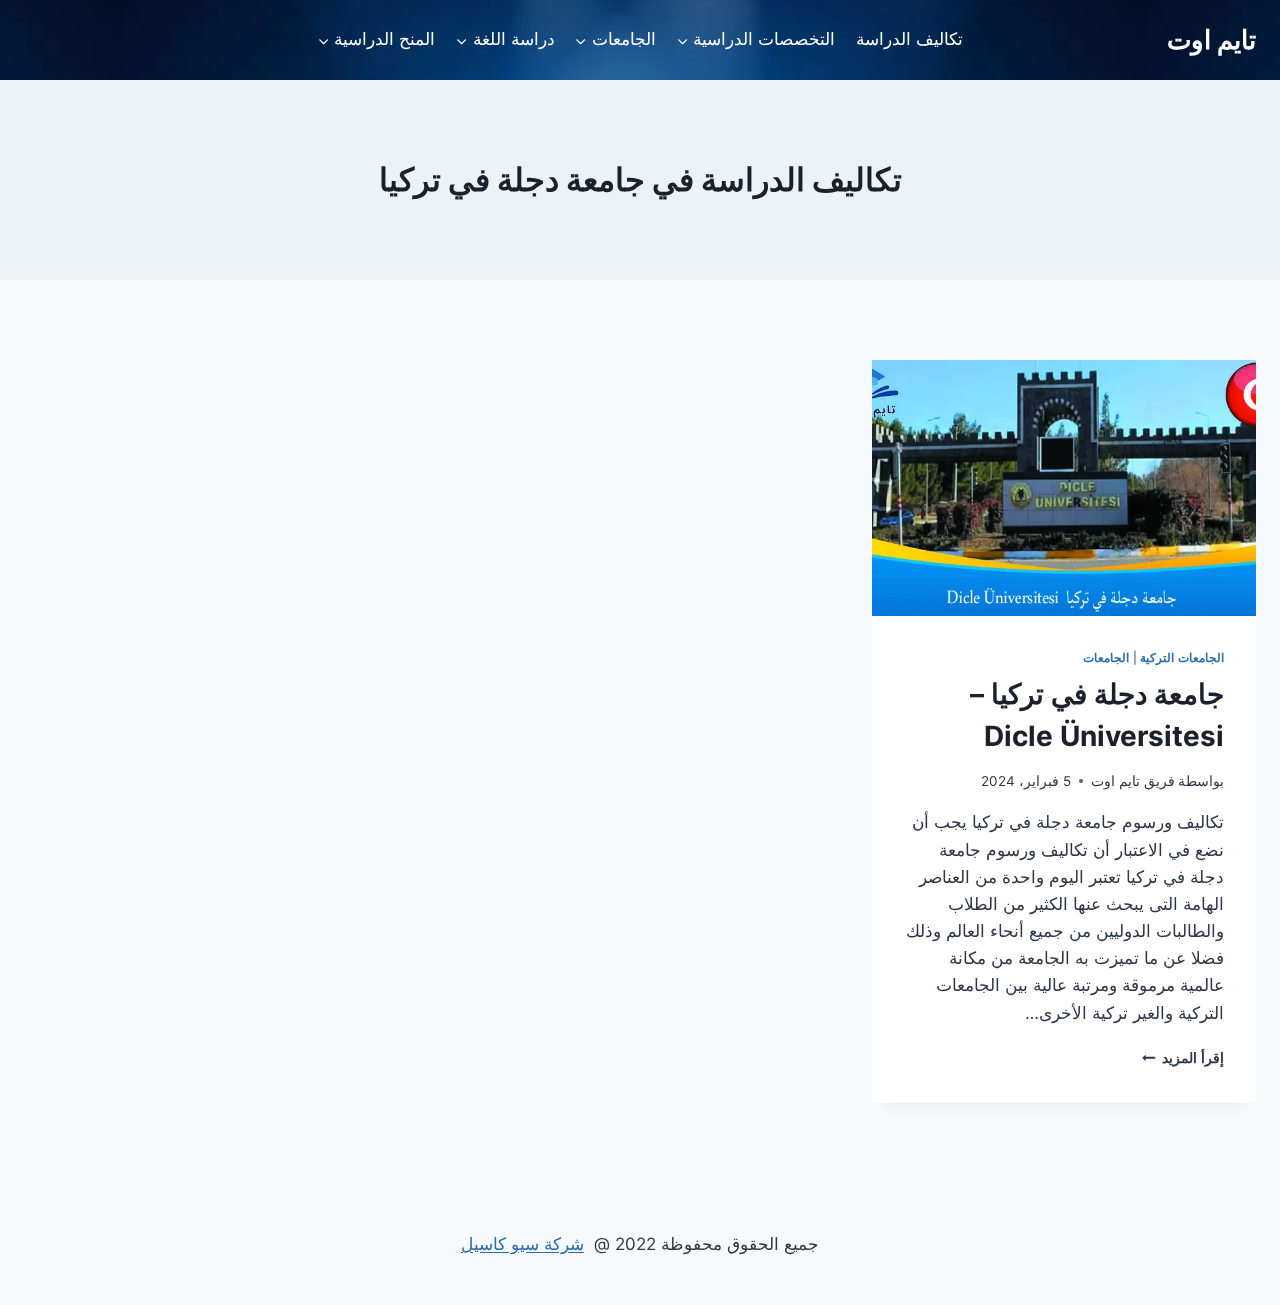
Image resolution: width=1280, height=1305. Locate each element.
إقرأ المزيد (1183, 1058)
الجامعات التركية (1182, 657)
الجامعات (1106, 657)
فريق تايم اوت (1133, 781)
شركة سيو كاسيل (522, 1244)
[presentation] (1064, 488)
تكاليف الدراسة (909, 39)
